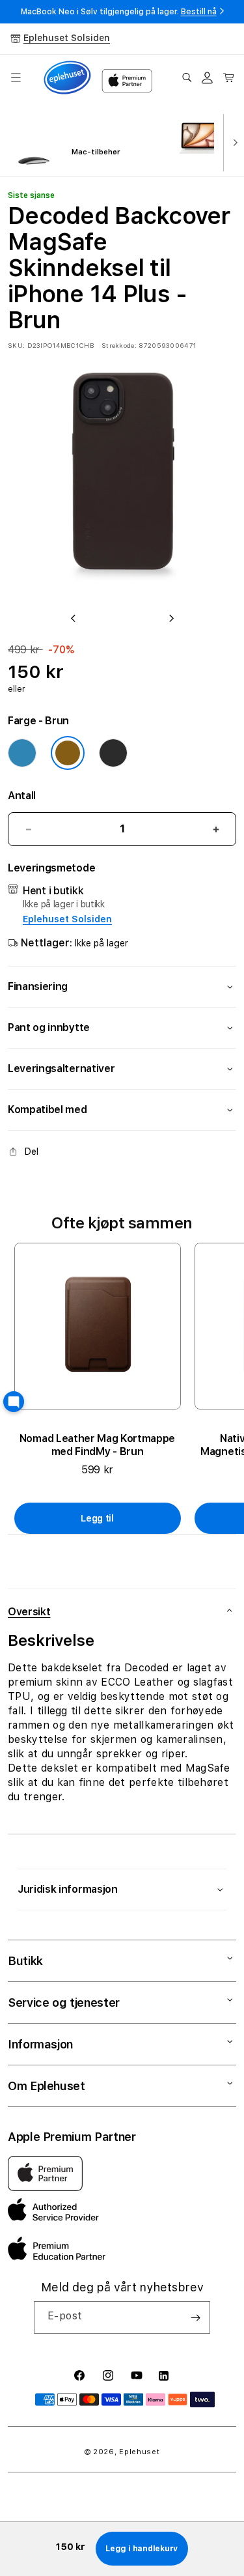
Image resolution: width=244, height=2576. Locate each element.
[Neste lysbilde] (232, 141)
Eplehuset (139, 2452)
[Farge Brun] (68, 753)
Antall (22, 796)
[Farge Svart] (113, 753)
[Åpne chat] (14, 1402)
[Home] (67, 78)
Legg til (97, 1518)
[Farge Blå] (22, 753)
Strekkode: (119, 345)
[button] (16, 78)
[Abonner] (195, 2317)
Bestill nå (199, 12)
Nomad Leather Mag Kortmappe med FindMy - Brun (97, 1445)
